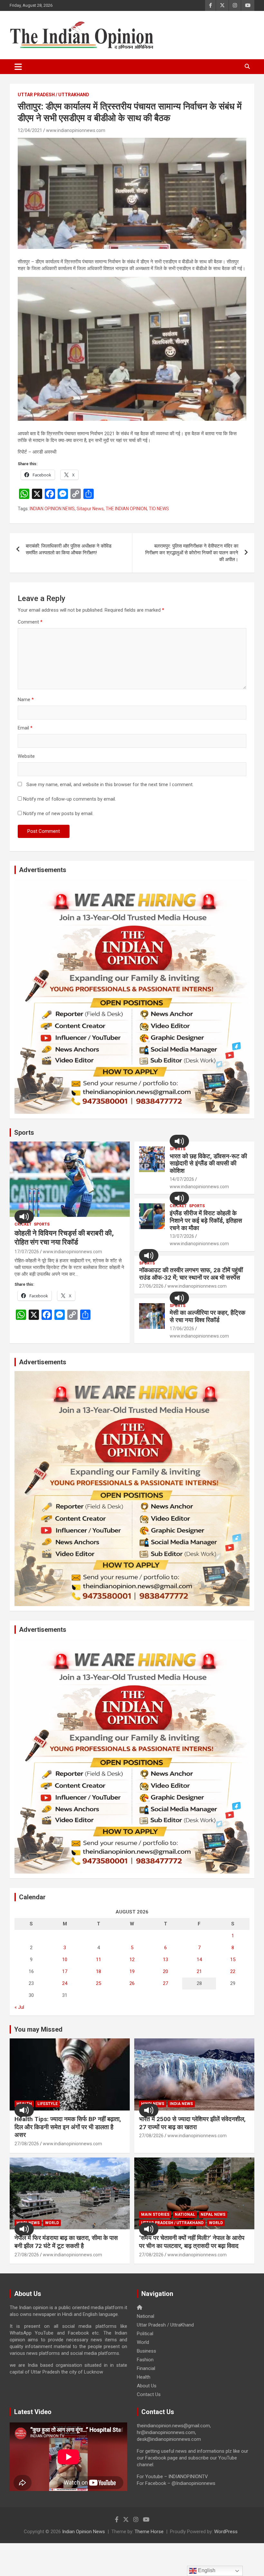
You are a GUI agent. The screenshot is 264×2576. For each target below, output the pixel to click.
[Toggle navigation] (18, 67)
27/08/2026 (27, 2144)
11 (99, 1960)
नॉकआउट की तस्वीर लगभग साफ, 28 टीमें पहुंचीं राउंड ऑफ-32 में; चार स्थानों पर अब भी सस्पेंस (191, 1274)
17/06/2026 (182, 1329)
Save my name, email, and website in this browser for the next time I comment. (110, 785)
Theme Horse (149, 2532)
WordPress (226, 2532)
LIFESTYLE (47, 2104)
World (52, 2223)
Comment (30, 622)
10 (65, 1960)
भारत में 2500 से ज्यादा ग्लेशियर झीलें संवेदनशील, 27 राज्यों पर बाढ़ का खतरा (192, 2123)
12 (132, 1960)
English (206, 2570)
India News (181, 2104)
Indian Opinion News (84, 2532)
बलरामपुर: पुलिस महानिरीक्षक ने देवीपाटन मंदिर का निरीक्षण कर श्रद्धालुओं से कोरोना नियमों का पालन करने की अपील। (192, 553)
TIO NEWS (159, 509)
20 (165, 1971)
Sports (24, 1133)
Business (146, 2351)
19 (132, 1971)
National (185, 2214)
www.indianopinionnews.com (76, 130)
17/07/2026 (27, 1252)
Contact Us (149, 2394)
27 (165, 1983)
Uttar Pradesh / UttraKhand (53, 95)
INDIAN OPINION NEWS (52, 509)
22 (233, 1971)
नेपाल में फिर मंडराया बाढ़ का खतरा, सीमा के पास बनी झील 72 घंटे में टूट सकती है (66, 2242)
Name (26, 700)
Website (26, 756)
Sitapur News (90, 509)
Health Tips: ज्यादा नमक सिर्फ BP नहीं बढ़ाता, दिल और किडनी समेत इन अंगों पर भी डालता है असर (68, 2127)
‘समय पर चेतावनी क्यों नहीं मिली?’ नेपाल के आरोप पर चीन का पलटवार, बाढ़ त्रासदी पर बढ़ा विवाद (192, 2242)
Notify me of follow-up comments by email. (70, 799)
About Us (147, 2386)
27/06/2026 (151, 1286)
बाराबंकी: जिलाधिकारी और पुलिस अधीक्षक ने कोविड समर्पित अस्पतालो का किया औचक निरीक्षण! (69, 549)
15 (233, 1960)
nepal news (213, 2214)
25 (99, 1983)
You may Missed (38, 2029)
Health (144, 2377)
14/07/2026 (182, 1179)
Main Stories (155, 2214)
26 (132, 1983)
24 (65, 1983)
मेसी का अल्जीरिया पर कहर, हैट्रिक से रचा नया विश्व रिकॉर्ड (207, 1316)
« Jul (19, 2007)
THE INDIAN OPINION (126, 509)
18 (99, 1971)
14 (199, 1960)
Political (145, 2334)
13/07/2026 (182, 1236)
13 (165, 1960)
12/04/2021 (30, 130)
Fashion (145, 2360)
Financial (146, 2368)
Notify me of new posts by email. (58, 813)
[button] (24, 1217)
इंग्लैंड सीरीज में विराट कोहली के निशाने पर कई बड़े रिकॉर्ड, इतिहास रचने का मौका (206, 1221)
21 (199, 1971)
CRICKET (23, 1224)
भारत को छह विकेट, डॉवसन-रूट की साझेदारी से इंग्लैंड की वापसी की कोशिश (208, 1164)
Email (25, 728)
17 (65, 1971)
